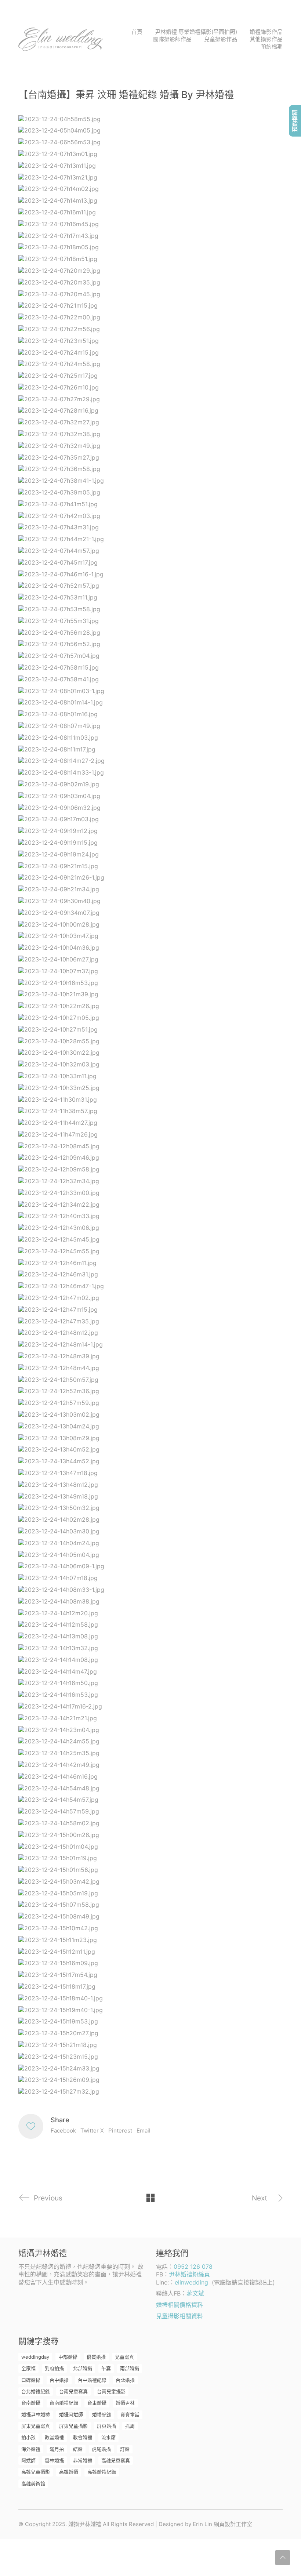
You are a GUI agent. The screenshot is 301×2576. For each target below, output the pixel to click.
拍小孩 (28, 2437)
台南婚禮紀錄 (64, 2403)
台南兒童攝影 (111, 2391)
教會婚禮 (83, 2437)
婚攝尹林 (125, 2403)
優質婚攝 (96, 2357)
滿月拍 (57, 2449)
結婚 (78, 2449)
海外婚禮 (31, 2449)
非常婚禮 (83, 2460)
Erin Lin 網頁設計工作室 (222, 2524)
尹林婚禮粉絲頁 (189, 2274)
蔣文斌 (195, 2293)
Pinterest (120, 2131)
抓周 (130, 2426)
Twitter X (92, 2131)
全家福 (28, 2368)
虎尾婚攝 (101, 2449)
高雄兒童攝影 (36, 2472)
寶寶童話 (130, 2414)
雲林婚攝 (54, 2460)
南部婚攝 (130, 2368)
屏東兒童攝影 (73, 2426)
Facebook (63, 2131)
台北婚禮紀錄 (36, 2391)
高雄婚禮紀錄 (102, 2472)
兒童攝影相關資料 (179, 2316)
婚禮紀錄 (102, 2414)
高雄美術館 (33, 2483)
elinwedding (191, 2282)
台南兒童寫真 (73, 2391)
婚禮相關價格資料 (179, 2305)
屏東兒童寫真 (36, 2426)
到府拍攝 (54, 2368)
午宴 (106, 2368)
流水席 (108, 2437)
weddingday (35, 2357)
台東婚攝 (97, 2403)
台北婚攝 (125, 2380)
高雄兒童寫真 (116, 2460)
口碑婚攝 (31, 2380)
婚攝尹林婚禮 (36, 2414)
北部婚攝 (83, 2368)
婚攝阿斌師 (71, 2414)
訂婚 (125, 2449)
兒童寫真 (124, 2357)
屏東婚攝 (106, 2426)
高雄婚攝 (69, 2472)
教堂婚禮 (54, 2437)
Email (144, 2131)
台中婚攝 (59, 2380)
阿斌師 (28, 2460)
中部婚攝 (68, 2357)
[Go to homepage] (61, 39)
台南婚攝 (31, 2403)
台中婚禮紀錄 (92, 2380)
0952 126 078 (193, 2267)
